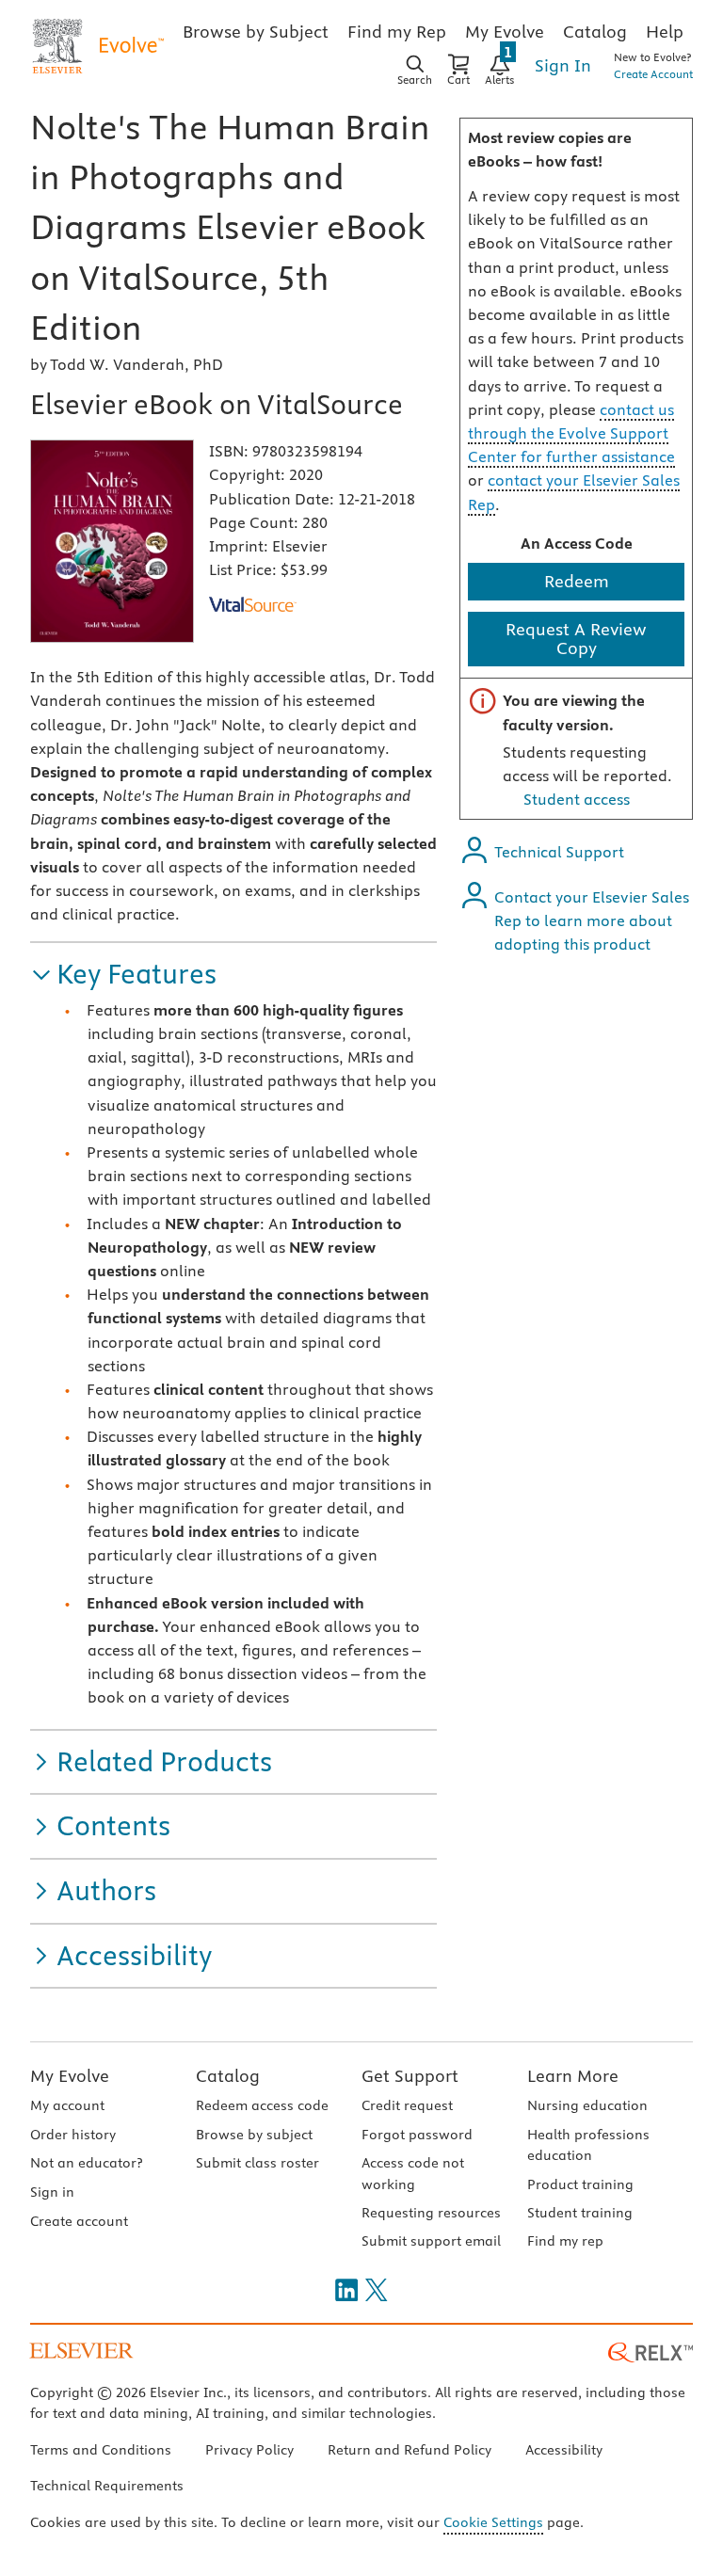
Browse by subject (254, 2135)
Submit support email (431, 2241)
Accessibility (564, 2450)
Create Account (653, 74)
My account (67, 2105)
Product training (580, 2184)
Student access (577, 799)
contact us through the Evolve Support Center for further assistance (571, 433)
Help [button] (665, 32)
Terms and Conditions (101, 2450)
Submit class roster (257, 2163)
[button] (123, 975)
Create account (79, 2221)
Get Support (410, 2076)
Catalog (228, 2076)
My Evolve (70, 2076)
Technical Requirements (107, 2486)
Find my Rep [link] (397, 32)
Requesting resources (431, 2213)
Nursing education (587, 2105)
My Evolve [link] (505, 32)
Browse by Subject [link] (256, 32)
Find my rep (565, 2241)
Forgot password (417, 2135)
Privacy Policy (249, 2450)
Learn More (573, 2076)
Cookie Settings (493, 2522)
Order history (73, 2135)
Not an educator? (86, 2163)
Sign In (563, 65)
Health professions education (588, 2145)
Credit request (407, 2105)
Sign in (52, 2192)
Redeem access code (262, 2105)
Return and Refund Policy (410, 2450)
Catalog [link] (595, 32)
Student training (580, 2213)
